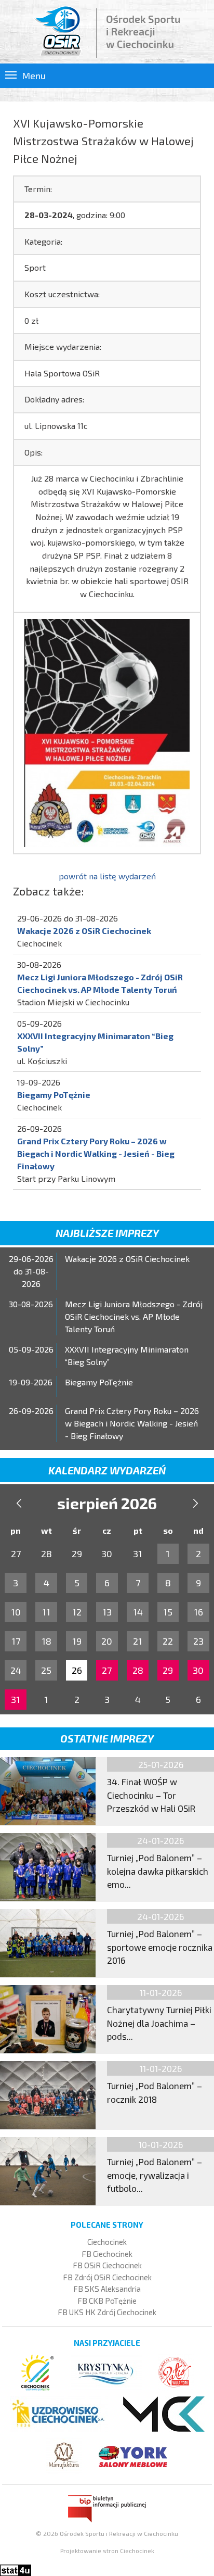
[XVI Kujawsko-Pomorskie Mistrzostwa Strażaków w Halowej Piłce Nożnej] (107, 732)
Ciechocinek (107, 2242)
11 (46, 1612)
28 (138, 1670)
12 (77, 1612)
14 (138, 1612)
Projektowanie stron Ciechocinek (107, 2550)
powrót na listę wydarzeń (107, 876)
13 (107, 1612)
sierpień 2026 (107, 1503)
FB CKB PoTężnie (107, 2301)
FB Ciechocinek (107, 2254)
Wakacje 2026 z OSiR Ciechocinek (84, 931)
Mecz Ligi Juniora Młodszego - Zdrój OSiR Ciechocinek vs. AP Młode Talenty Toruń (134, 1316)
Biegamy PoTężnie (54, 1095)
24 (16, 1670)
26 (77, 1670)
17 (16, 1641)
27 (107, 1670)
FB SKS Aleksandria (107, 2289)
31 (16, 1699)
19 (77, 1641)
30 (198, 1670)
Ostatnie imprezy (107, 1738)
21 (138, 1641)
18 (46, 1641)
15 (168, 1612)
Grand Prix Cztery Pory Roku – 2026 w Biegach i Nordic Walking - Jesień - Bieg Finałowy (96, 1153)
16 (198, 1612)
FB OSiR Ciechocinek (107, 2265)
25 (46, 1670)
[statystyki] (16, 2569)
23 (198, 1641)
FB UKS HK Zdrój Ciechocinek (107, 2312)
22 (168, 1641)
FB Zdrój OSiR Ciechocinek (107, 2277)
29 (168, 1670)
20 (107, 1641)
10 (16, 1612)
